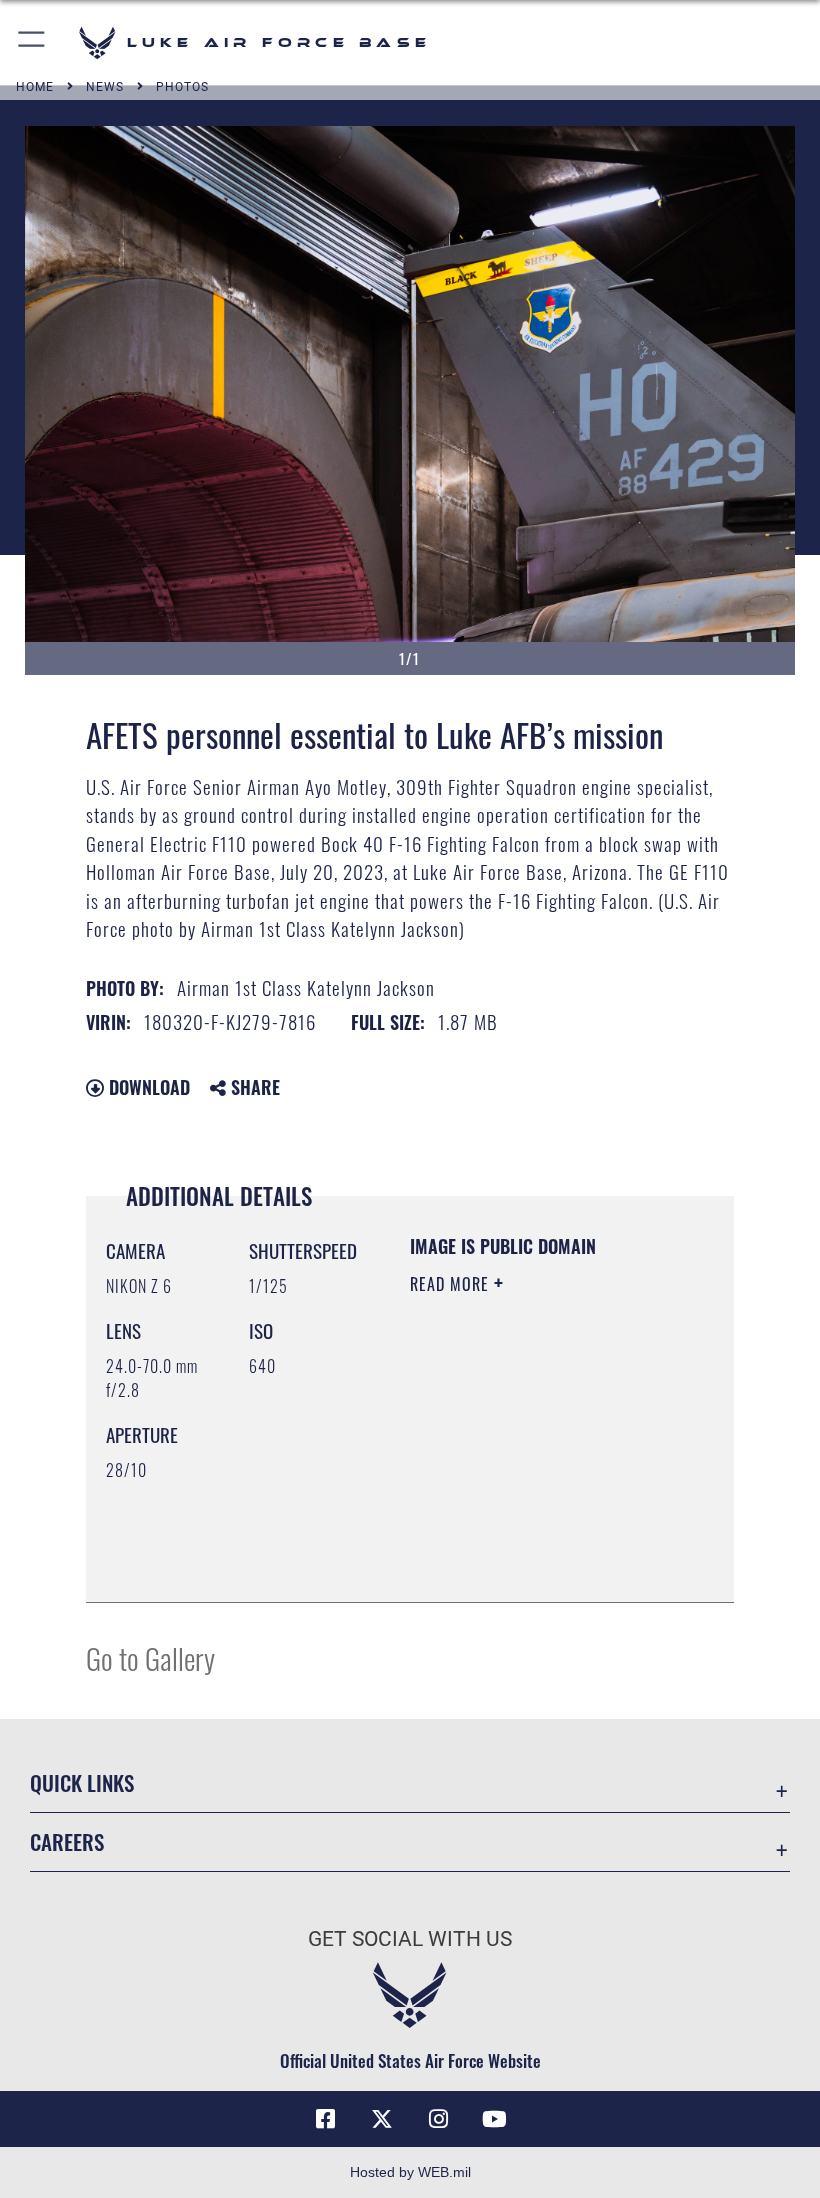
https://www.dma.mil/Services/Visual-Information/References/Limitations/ (531, 1537)
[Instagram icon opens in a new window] (438, 2119)
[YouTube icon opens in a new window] (494, 2119)
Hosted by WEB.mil (410, 2172)
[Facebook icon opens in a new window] (326, 2119)
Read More (452, 1284)
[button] (32, 42)
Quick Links (82, 1782)
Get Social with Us (410, 1939)
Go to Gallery (150, 1657)
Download (147, 1087)
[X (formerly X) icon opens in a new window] (382, 2119)
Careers (67, 1841)
